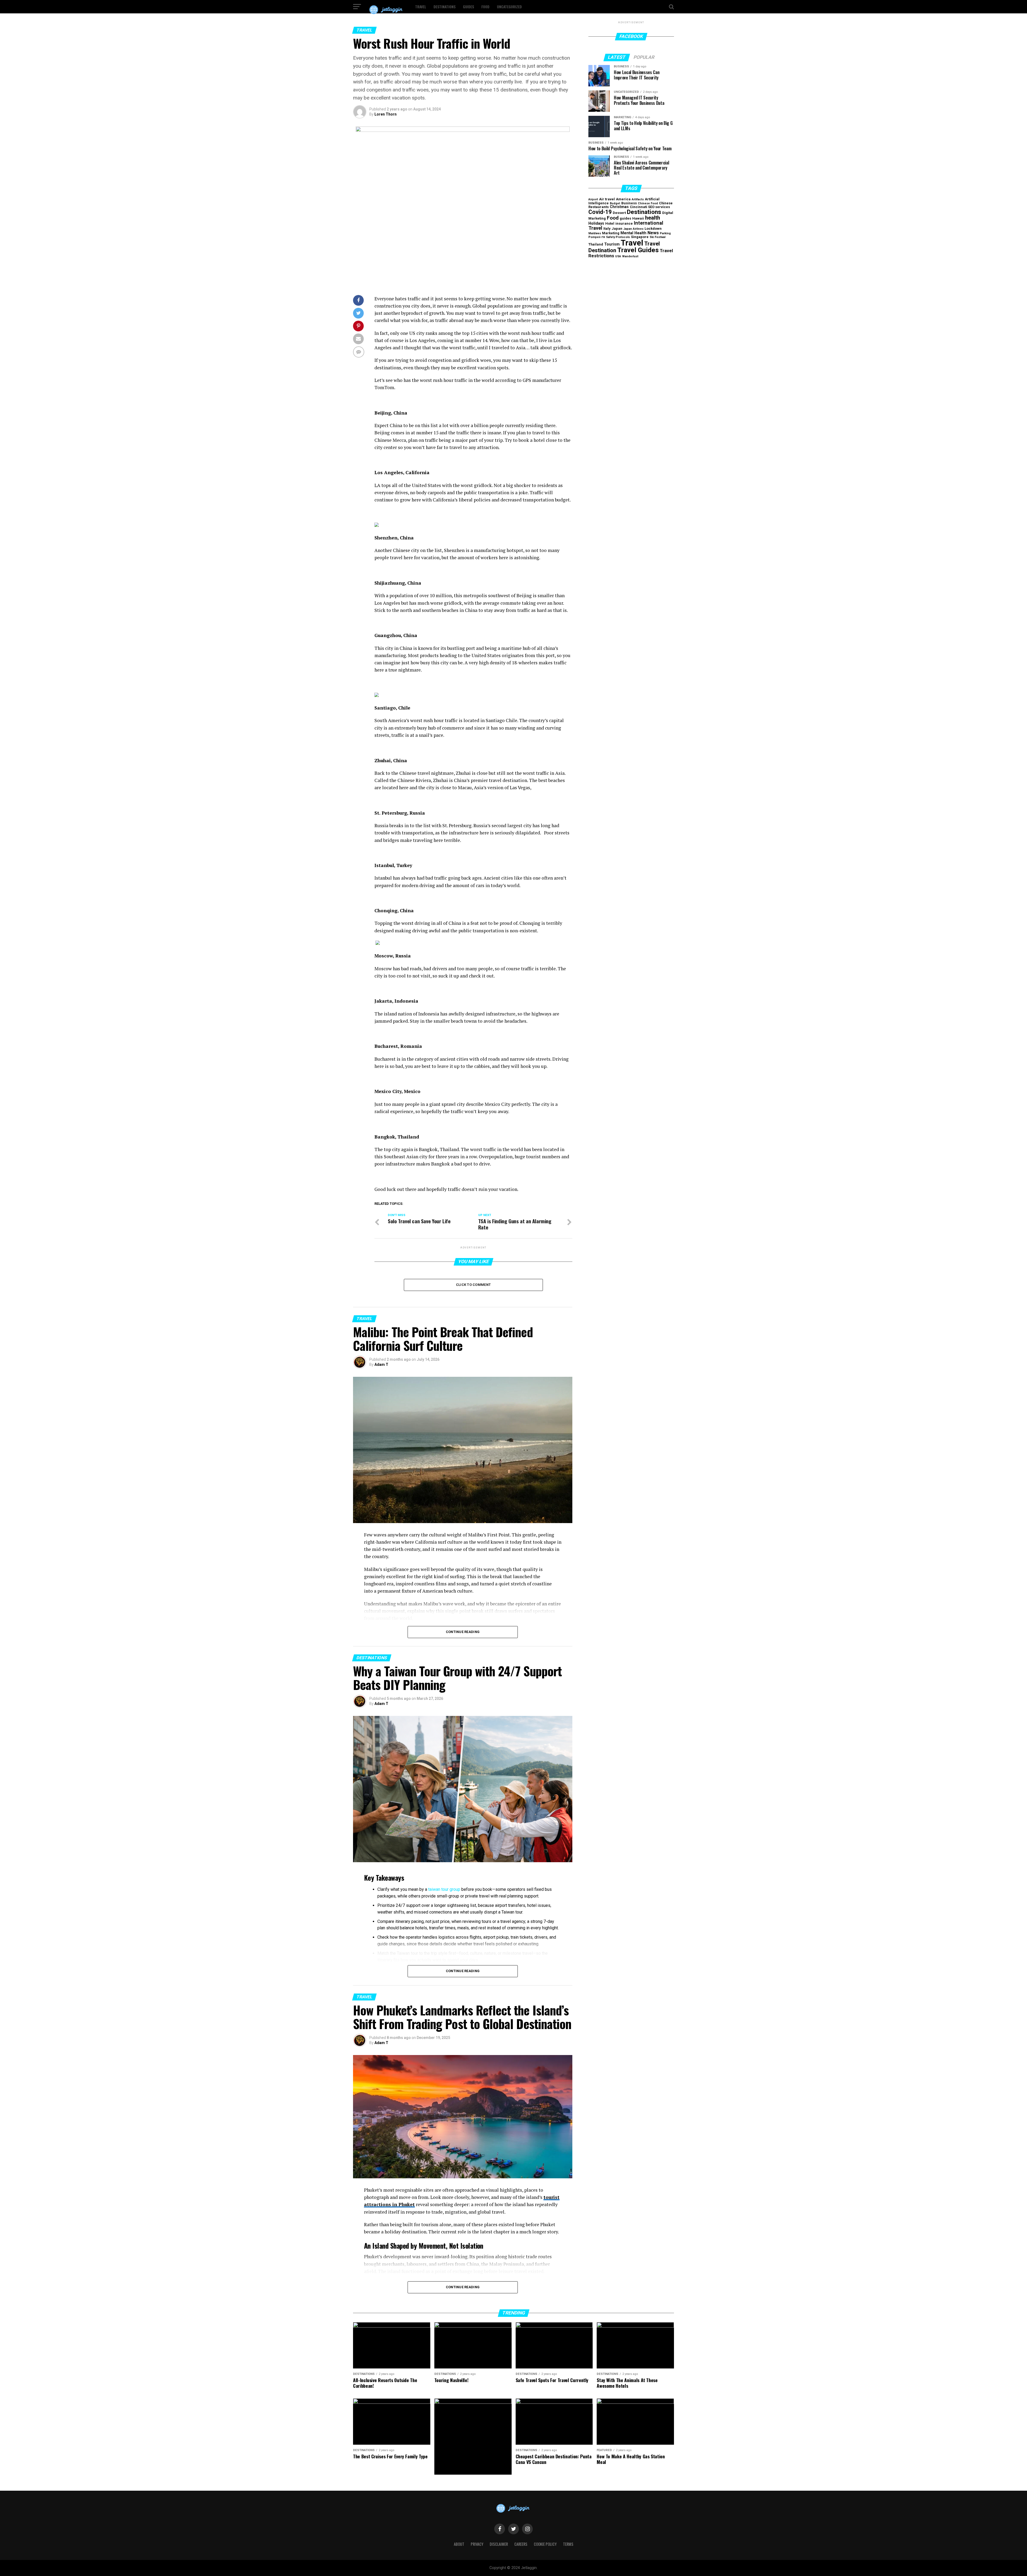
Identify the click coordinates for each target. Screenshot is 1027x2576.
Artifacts (638, 199)
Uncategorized (509, 7)
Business (629, 203)
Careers (521, 2544)
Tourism (612, 244)
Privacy (477, 2544)
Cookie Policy (545, 2544)
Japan (617, 229)
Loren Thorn (386, 114)
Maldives (595, 233)
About (459, 2544)
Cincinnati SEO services (650, 207)
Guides (468, 7)
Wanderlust (630, 256)
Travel (421, 7)
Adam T (381, 1364)
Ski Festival (658, 237)
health (653, 218)
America (623, 199)
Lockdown (653, 229)
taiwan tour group (444, 1889)
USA (618, 256)
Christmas (619, 207)
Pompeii (594, 237)
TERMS (568, 2544)
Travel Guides (638, 250)
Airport (593, 199)
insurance (624, 223)
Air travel (607, 199)
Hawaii (638, 218)
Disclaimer (499, 2544)
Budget (615, 203)
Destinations (444, 7)
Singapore (640, 237)
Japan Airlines (633, 229)
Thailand (596, 244)
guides (625, 218)
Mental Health (633, 233)
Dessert (619, 213)
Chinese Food (648, 203)
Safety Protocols (618, 237)
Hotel (610, 223)
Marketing (611, 233)
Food (485, 7)
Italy (607, 229)
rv (603, 237)
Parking (665, 233)
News (653, 233)
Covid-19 (600, 212)
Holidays (596, 223)
